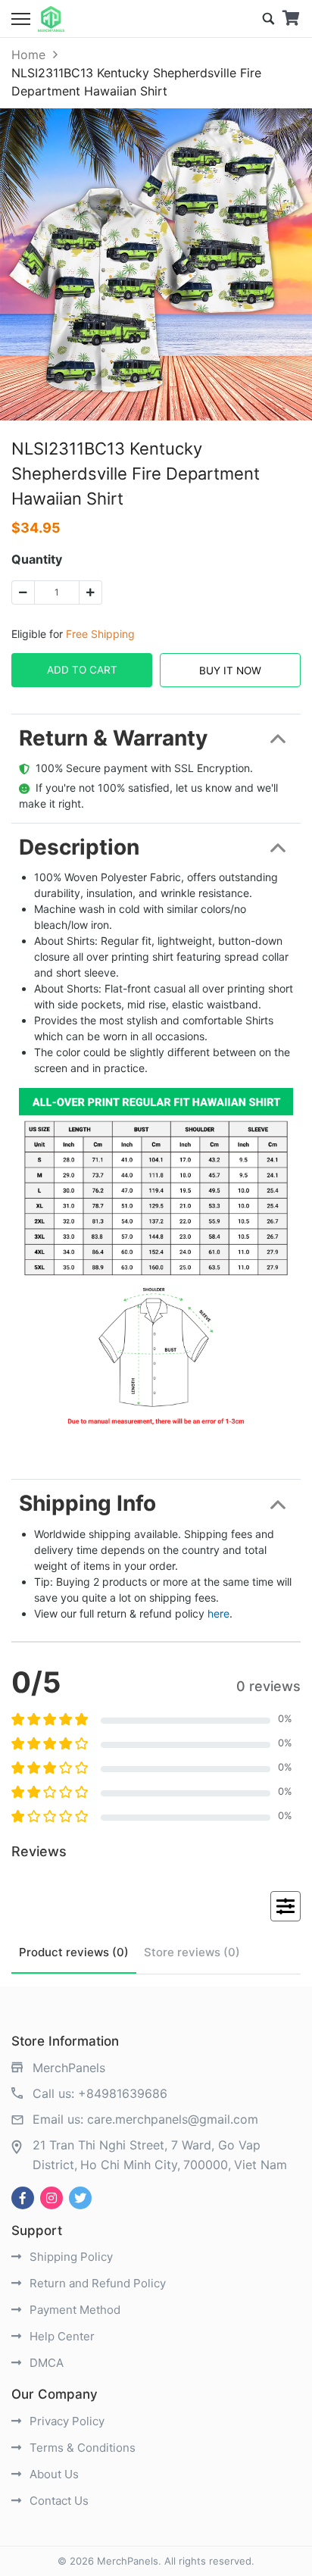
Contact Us (58, 2501)
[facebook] (23, 2198)
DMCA (45, 2363)
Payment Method (73, 2310)
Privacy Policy (66, 2421)
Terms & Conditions (81, 2448)
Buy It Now (230, 671)
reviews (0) (74, 1952)
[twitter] (80, 2198)
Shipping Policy (70, 2257)
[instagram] (51, 2198)
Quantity (37, 559)
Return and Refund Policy (96, 2283)
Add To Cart (82, 670)
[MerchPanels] (51, 19)
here (218, 1613)
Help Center (61, 2336)
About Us (53, 2474)
